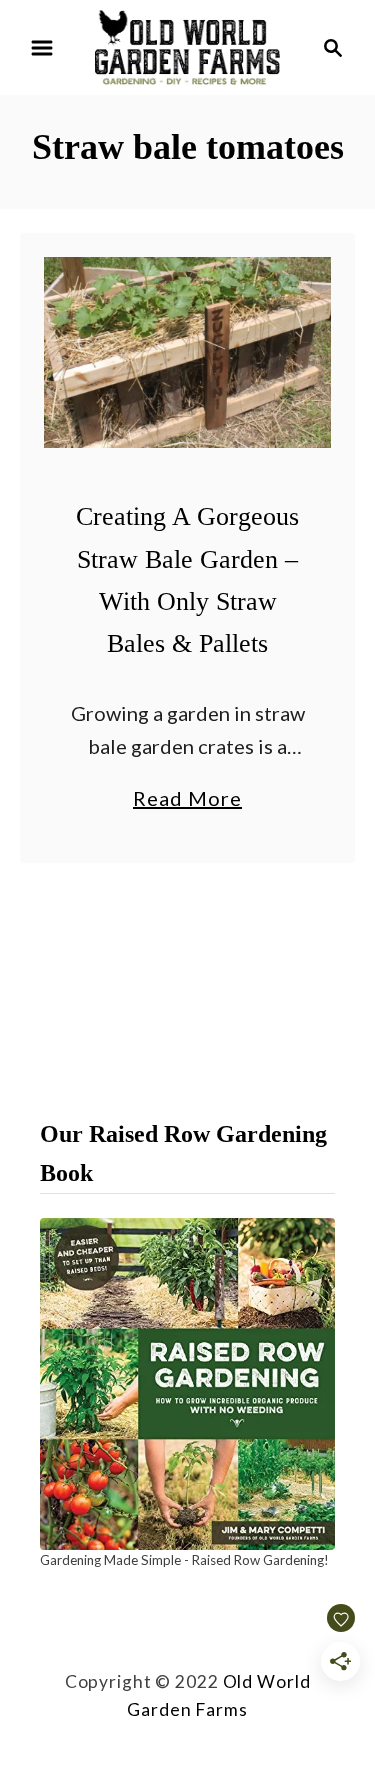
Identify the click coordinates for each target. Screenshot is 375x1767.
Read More (187, 800)
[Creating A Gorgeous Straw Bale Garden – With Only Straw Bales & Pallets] (187, 352)
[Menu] (42, 48)
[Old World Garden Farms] (187, 45)
